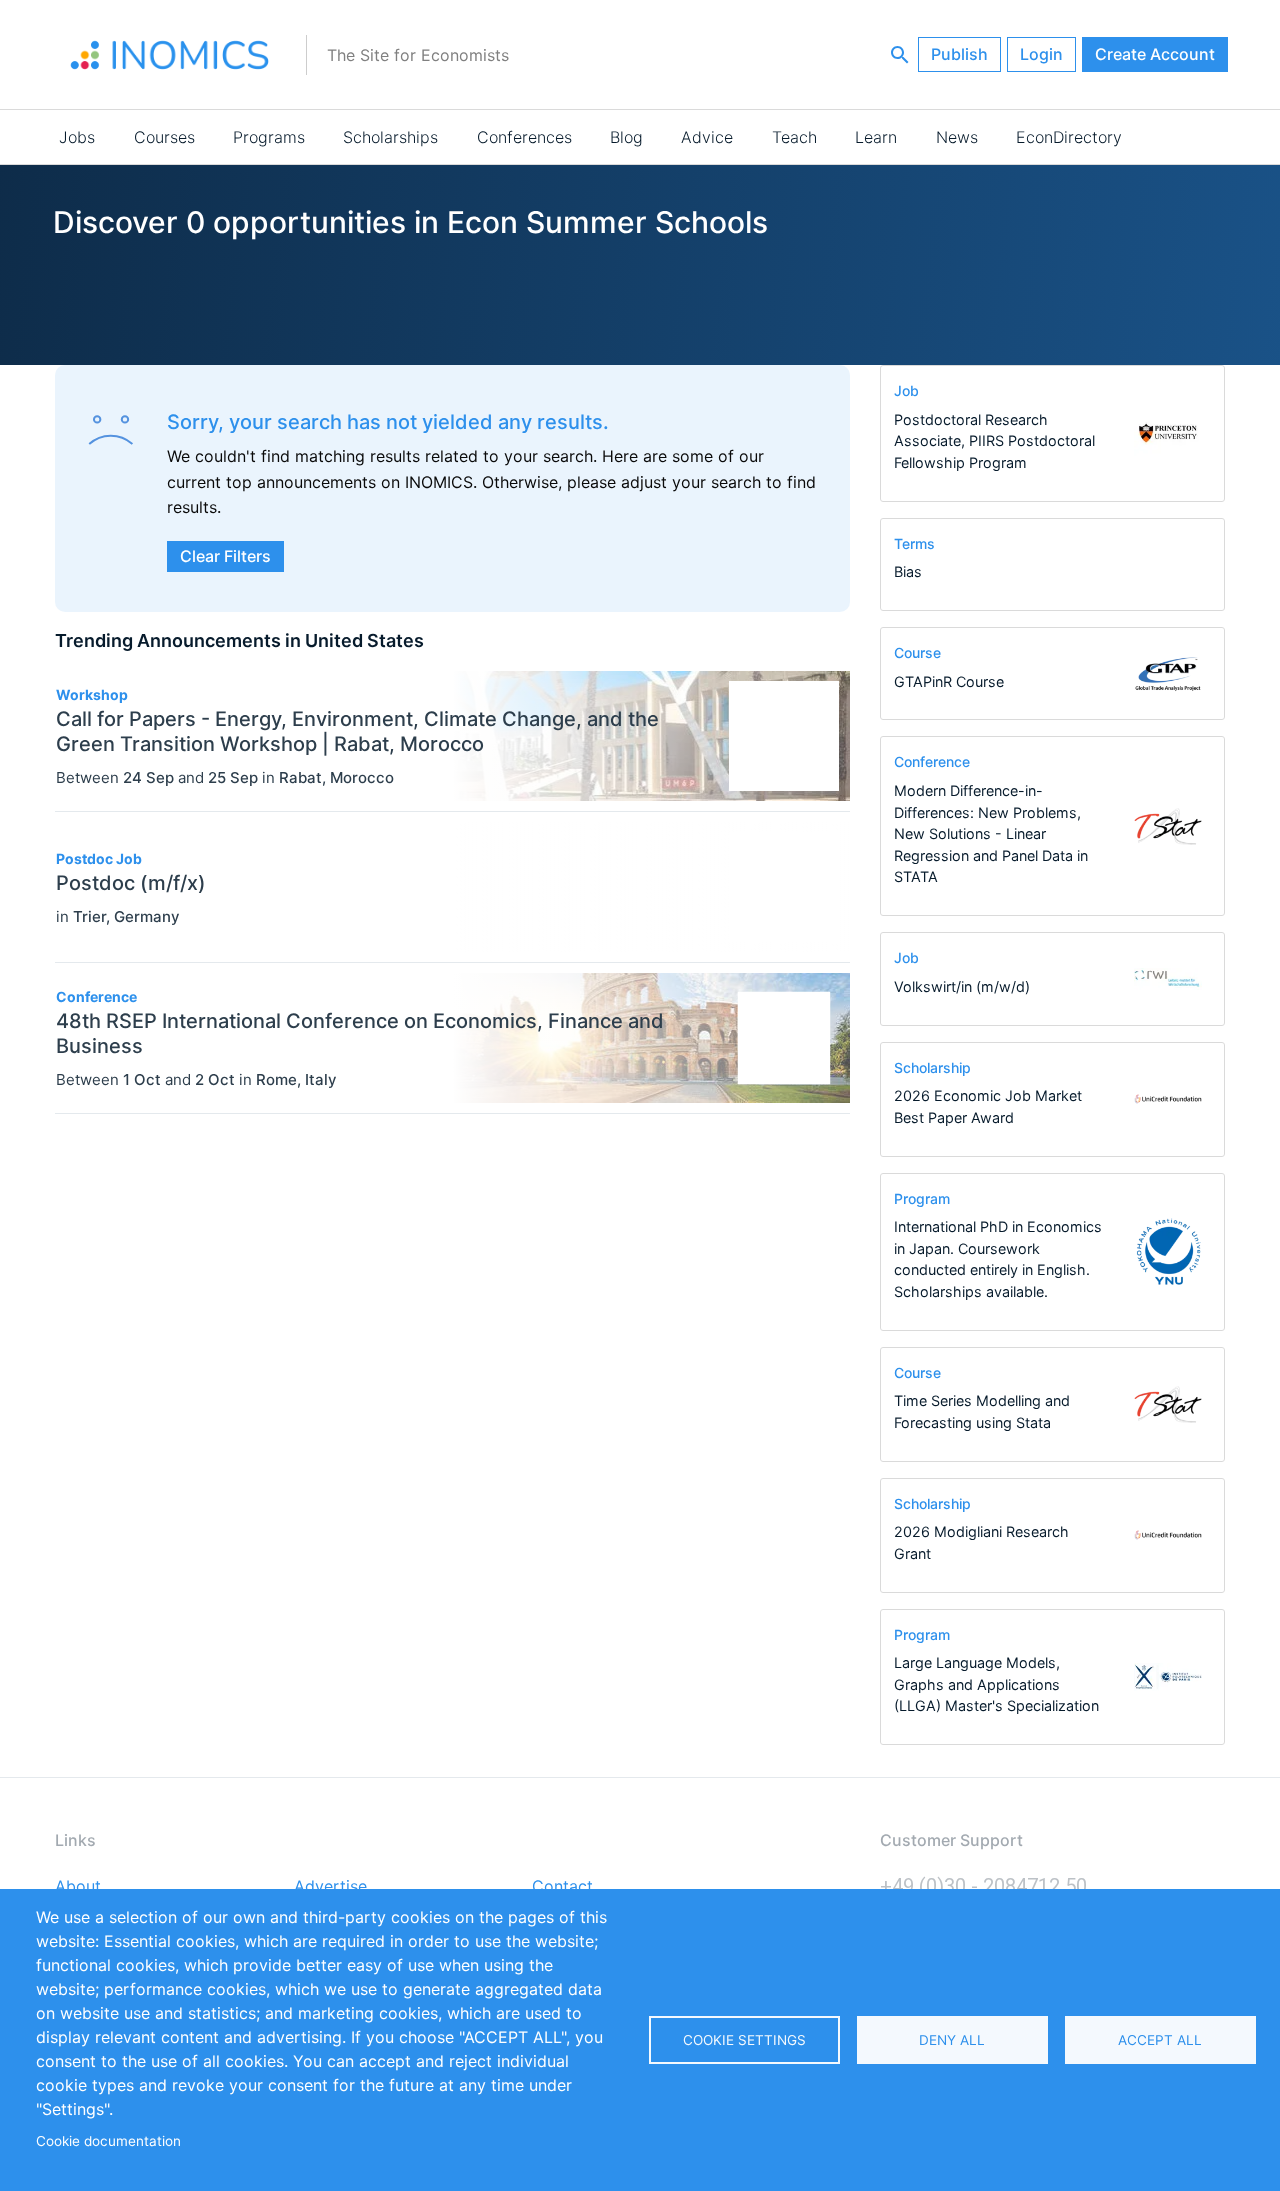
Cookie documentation (108, 2141)
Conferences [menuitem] (524, 137)
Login (1041, 54)
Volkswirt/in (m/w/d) (962, 986)
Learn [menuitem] (876, 137)
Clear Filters (225, 556)
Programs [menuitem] (269, 137)
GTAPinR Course (949, 681)
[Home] (170, 55)
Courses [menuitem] (164, 137)
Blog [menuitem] (626, 137)
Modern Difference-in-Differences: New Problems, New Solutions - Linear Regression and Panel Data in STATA (991, 833)
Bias (908, 571)
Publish (959, 54)
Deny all (952, 2040)
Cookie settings (744, 2040)
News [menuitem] (957, 137)
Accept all (1160, 2040)
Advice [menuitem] (707, 137)
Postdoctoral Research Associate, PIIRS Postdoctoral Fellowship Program (994, 441)
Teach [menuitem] (794, 137)
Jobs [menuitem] (77, 137)
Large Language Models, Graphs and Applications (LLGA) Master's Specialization (996, 1684)
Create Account (1155, 54)
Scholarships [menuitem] (390, 137)
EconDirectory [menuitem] (1069, 137)
